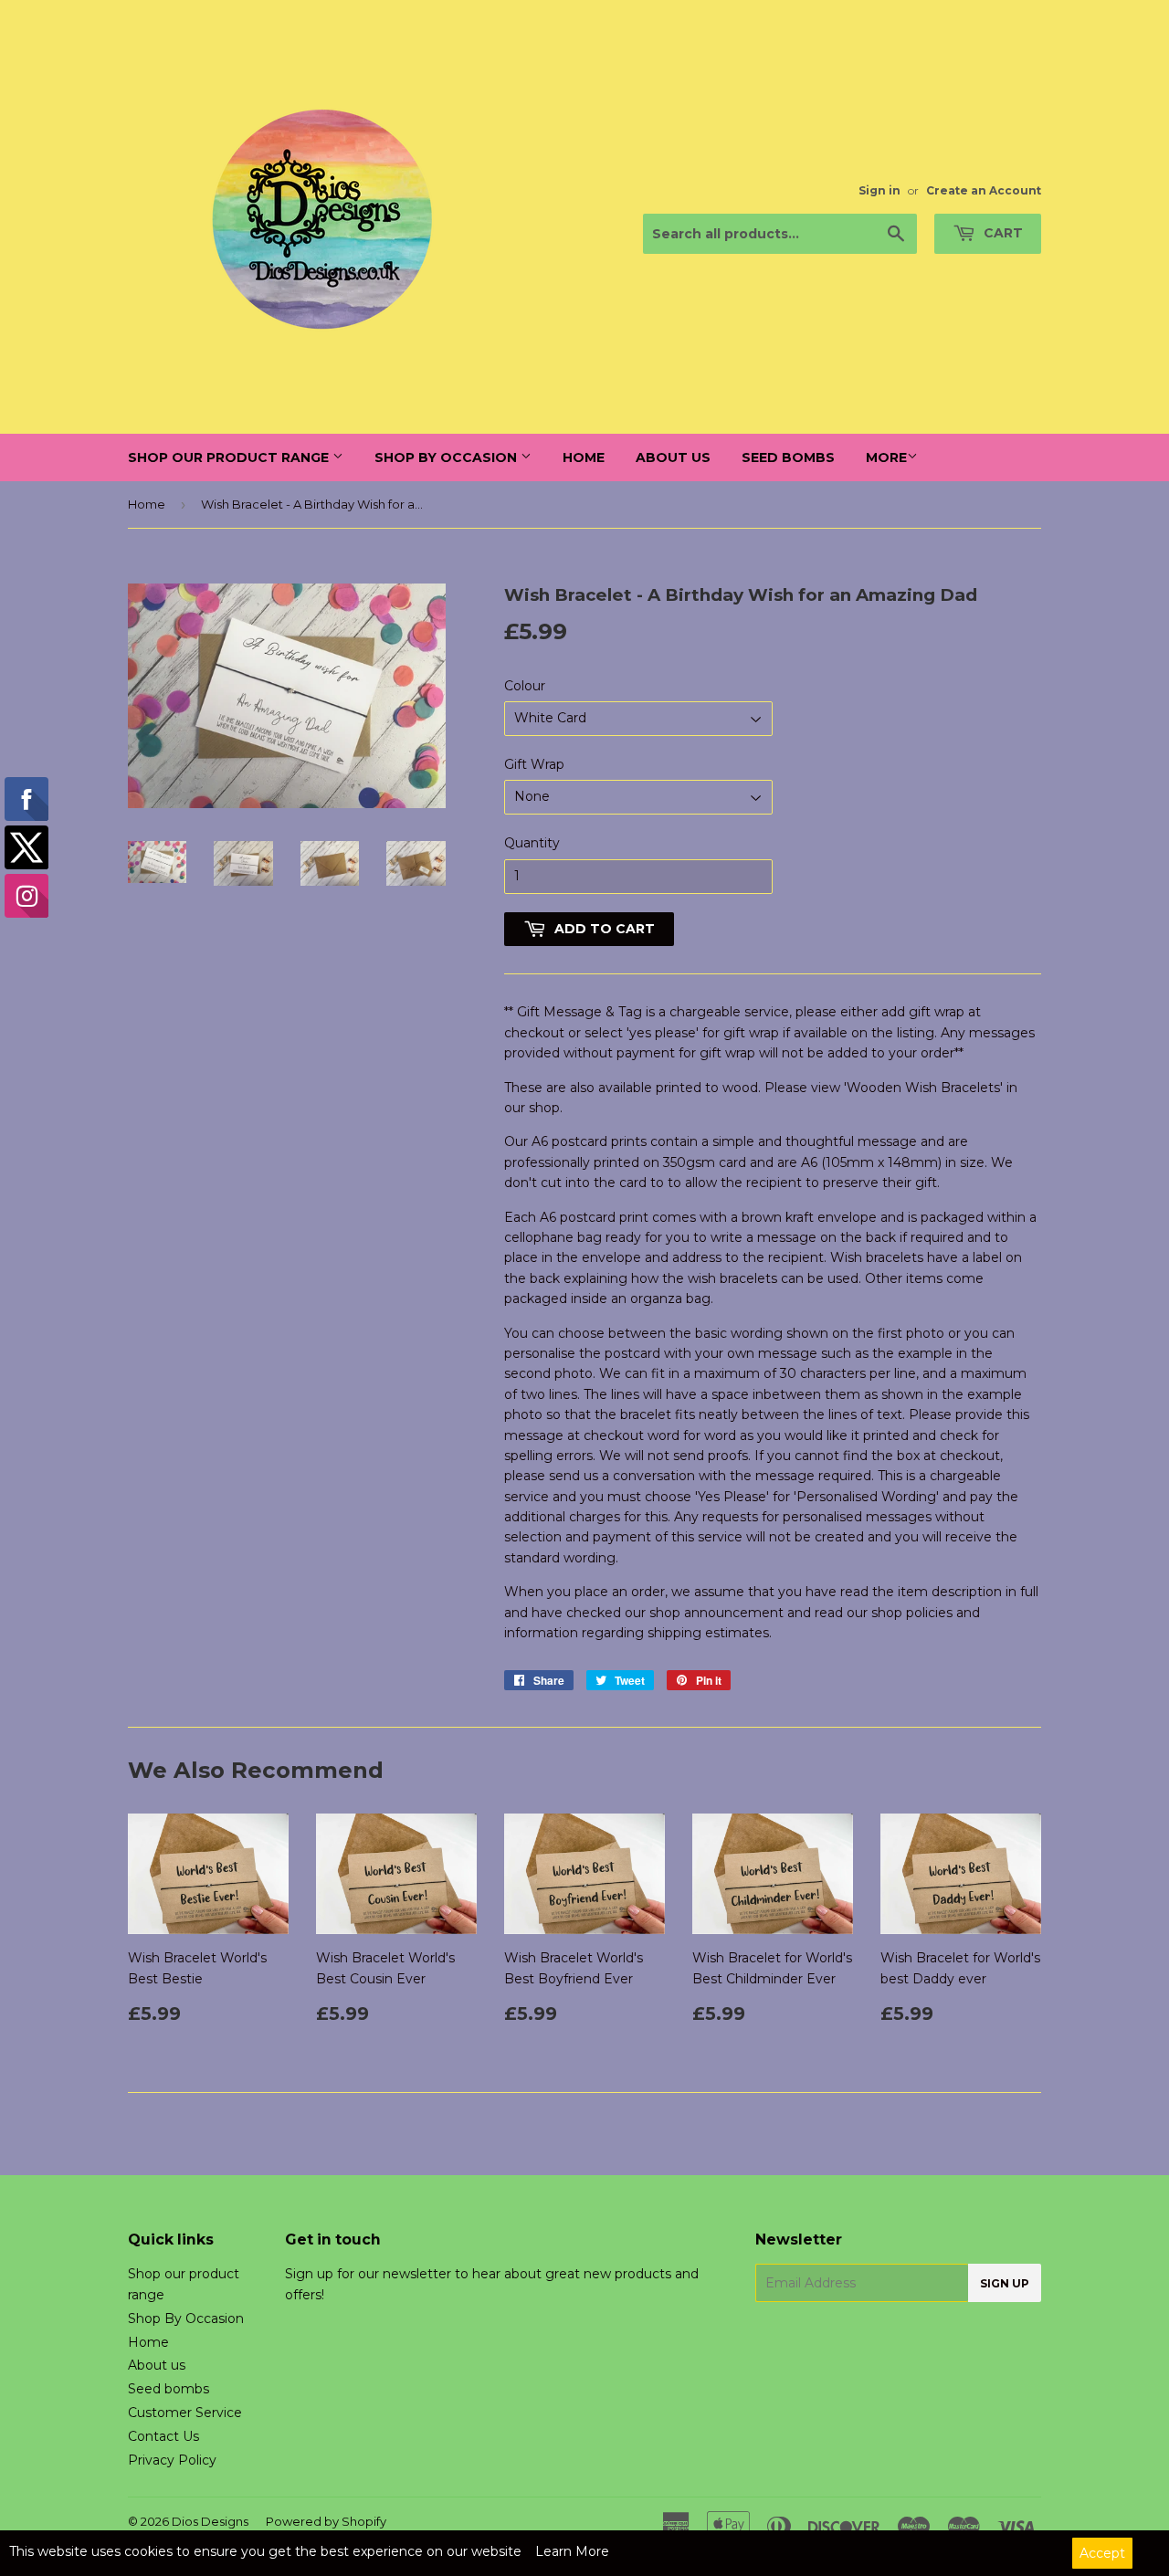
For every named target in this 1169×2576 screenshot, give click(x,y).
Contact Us (163, 2436)
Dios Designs (210, 2521)
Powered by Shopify (326, 2521)
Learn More (572, 2551)
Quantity (532, 843)
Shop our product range (230, 457)
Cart (1001, 233)
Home (584, 457)
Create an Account (984, 190)
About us (673, 457)
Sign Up (1005, 2283)
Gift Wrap (534, 764)
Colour (525, 686)
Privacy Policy (172, 2460)
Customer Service (185, 2413)
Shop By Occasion (448, 457)
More (886, 457)
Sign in (879, 190)
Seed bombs (788, 457)
